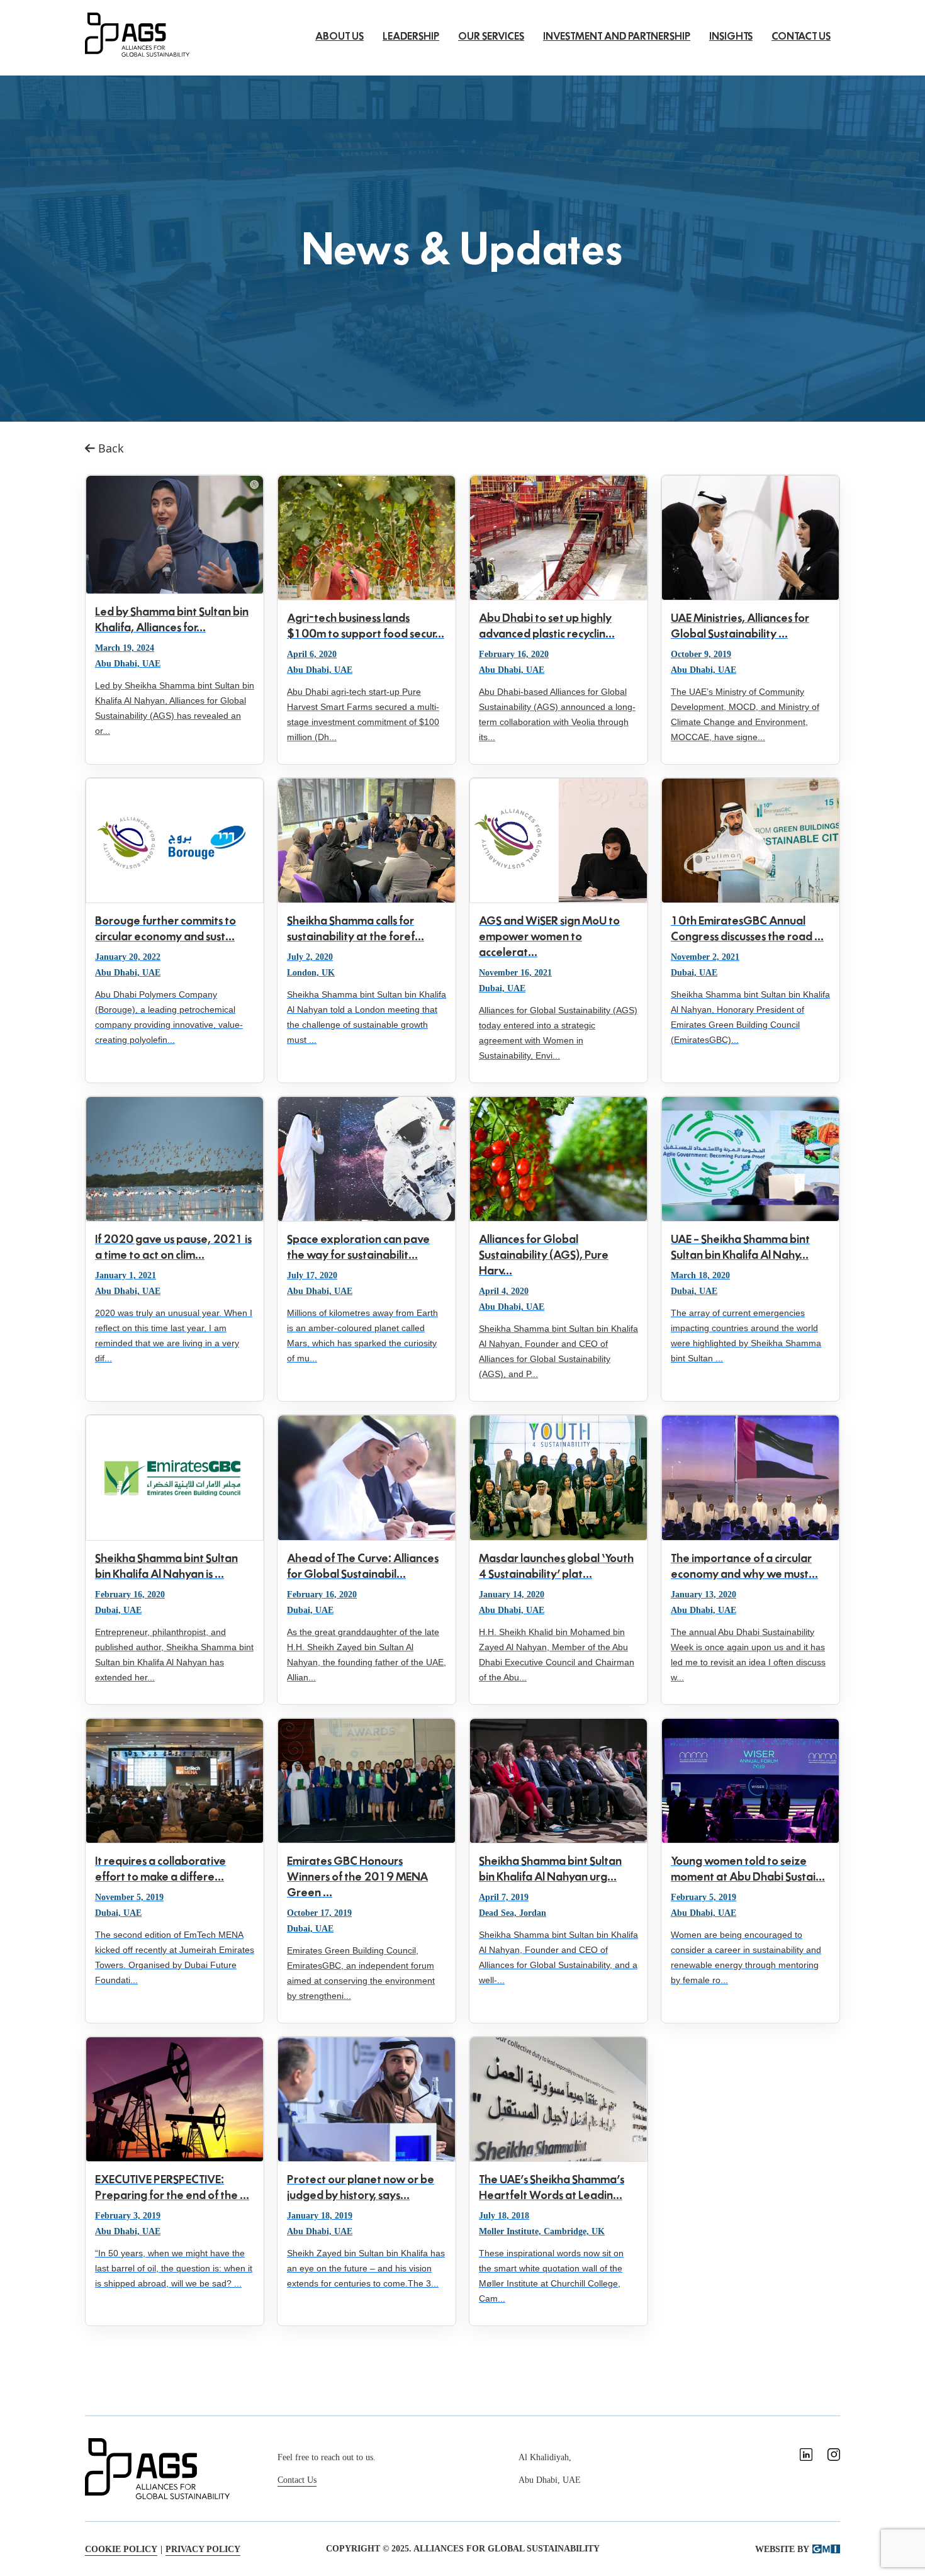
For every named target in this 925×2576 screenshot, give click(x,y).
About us (339, 36)
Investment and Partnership (617, 36)
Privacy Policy (203, 2549)
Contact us (801, 36)
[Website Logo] (137, 33)
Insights (731, 36)
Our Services (491, 36)
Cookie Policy (121, 2549)
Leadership (411, 36)
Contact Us (297, 2480)
